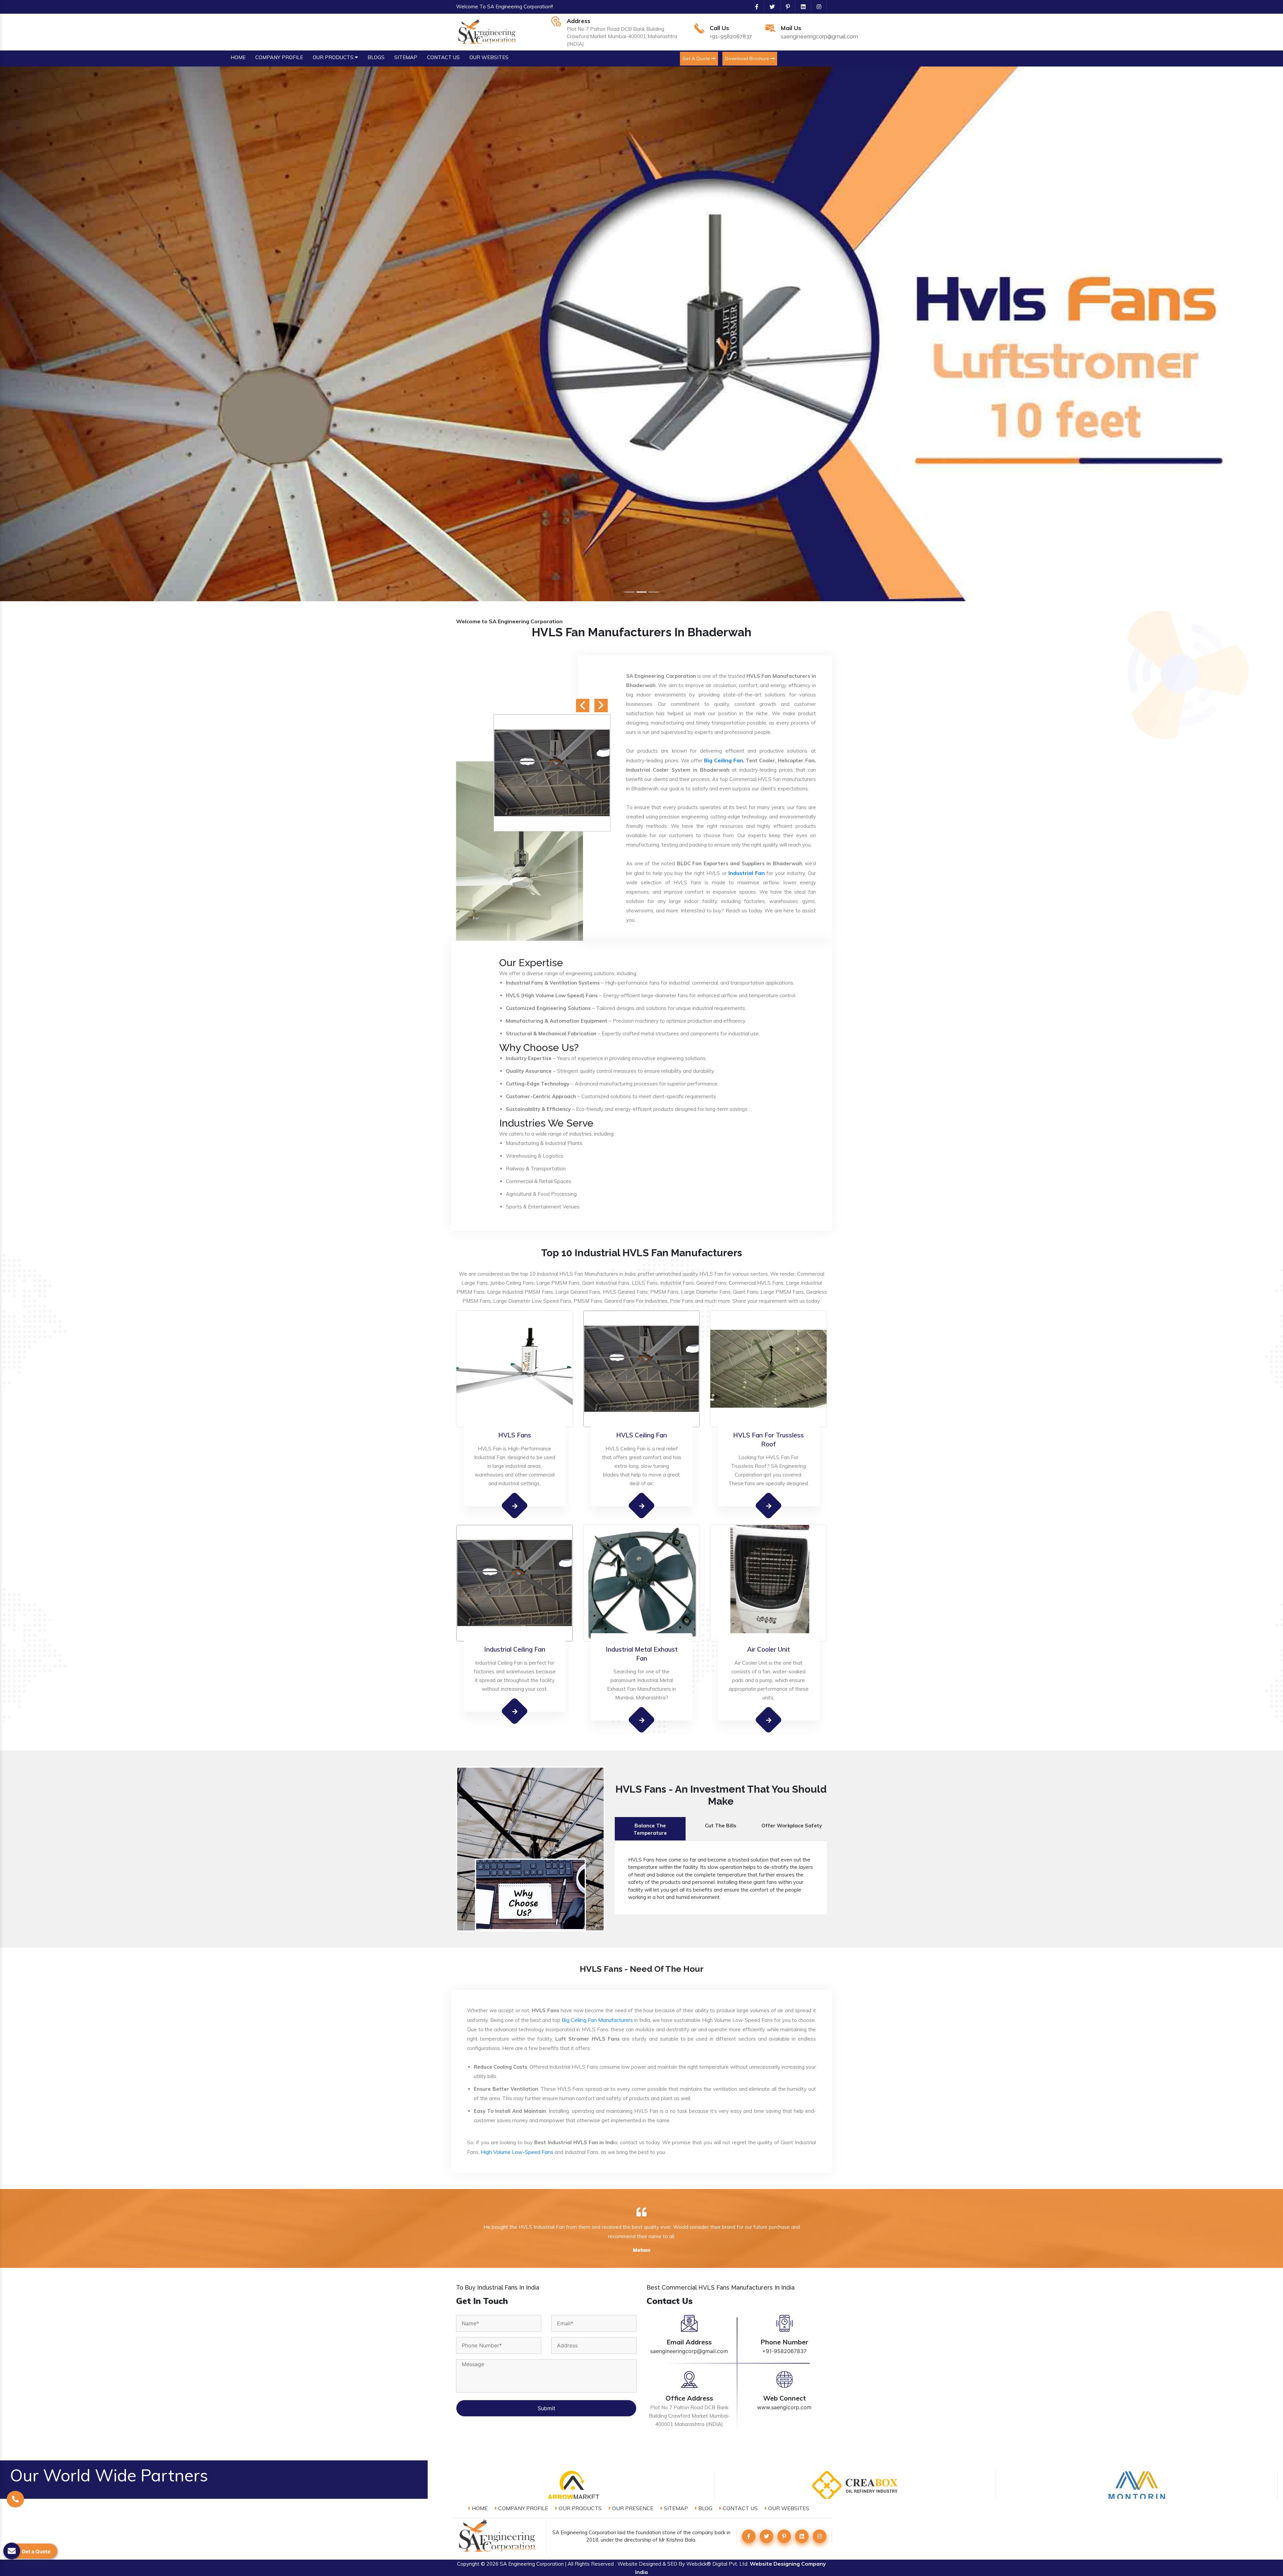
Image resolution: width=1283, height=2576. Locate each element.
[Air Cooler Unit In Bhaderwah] (769, 1720)
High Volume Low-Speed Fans (517, 2152)
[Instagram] (816, 7)
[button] (96, 334)
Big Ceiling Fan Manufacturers (597, 2020)
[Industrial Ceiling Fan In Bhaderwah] (515, 1711)
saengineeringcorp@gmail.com (819, 37)
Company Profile (523, 2508)
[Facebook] (754, 7)
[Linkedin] (801, 7)
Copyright (468, 2564)
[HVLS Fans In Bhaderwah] (515, 1505)
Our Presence (632, 2508)
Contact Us (740, 2508)
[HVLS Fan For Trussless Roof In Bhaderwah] (769, 1506)
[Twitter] (769, 7)
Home (479, 2508)
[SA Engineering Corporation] (488, 31)
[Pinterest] (785, 7)
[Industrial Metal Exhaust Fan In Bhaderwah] (642, 1720)
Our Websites (788, 2508)
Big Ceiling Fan (723, 760)
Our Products (580, 2508)
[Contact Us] (15, 2499)
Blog (705, 2508)
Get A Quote (697, 58)
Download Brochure (748, 58)
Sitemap (675, 2508)
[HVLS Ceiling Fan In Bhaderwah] (642, 1505)
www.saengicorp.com (784, 2407)
